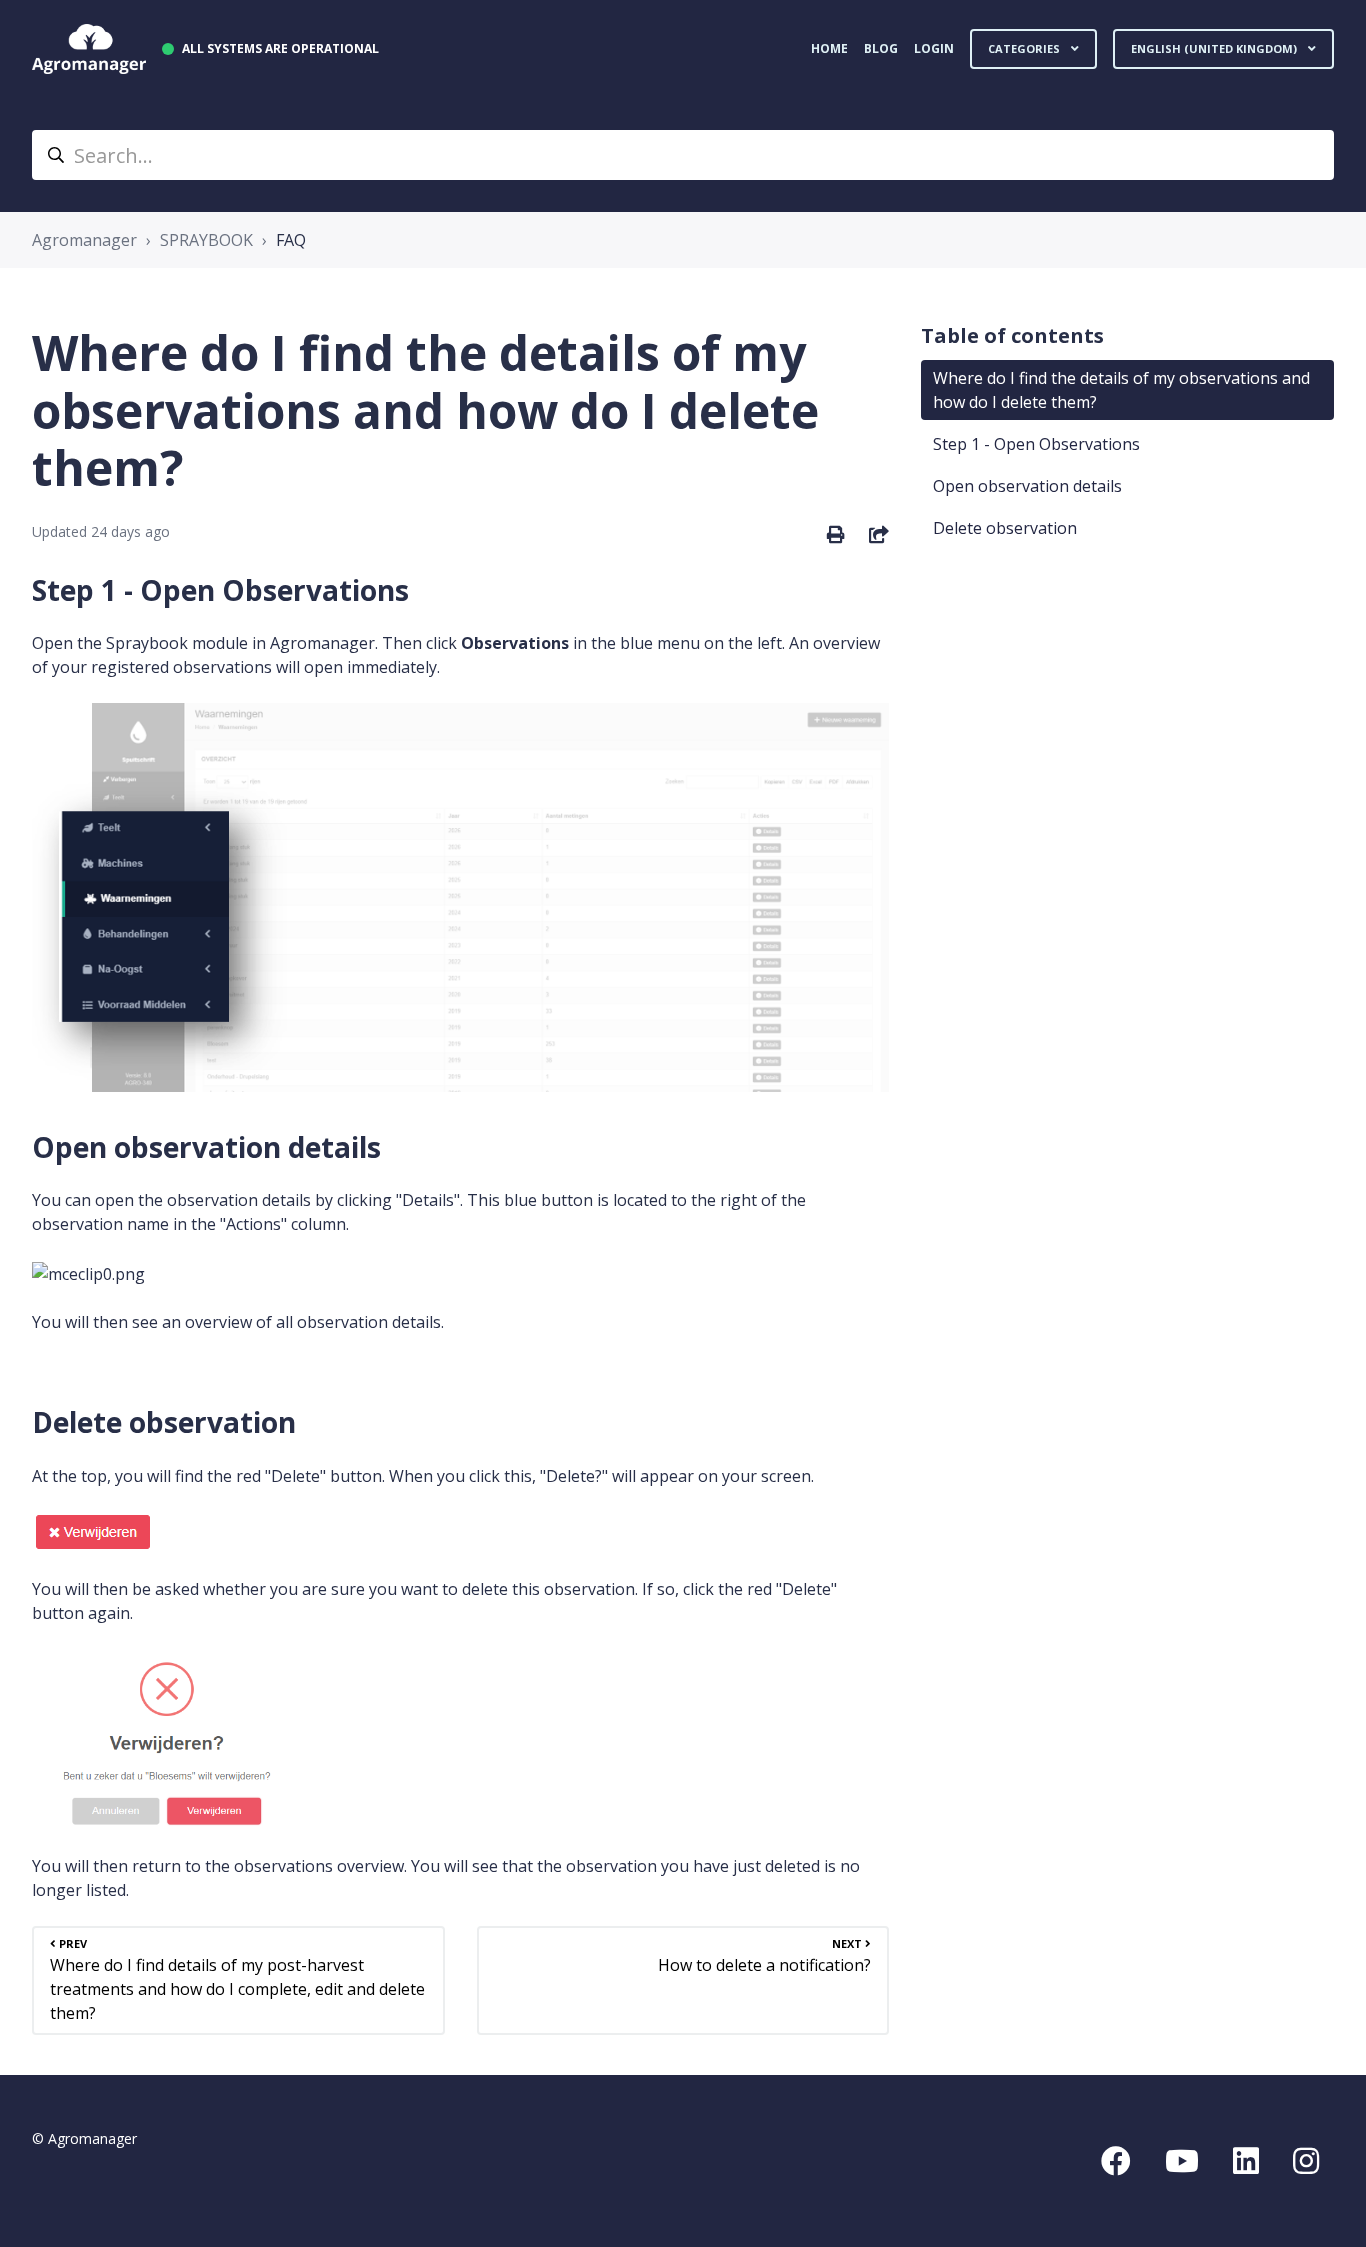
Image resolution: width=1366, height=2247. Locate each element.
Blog (881, 48)
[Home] (89, 49)
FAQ (291, 240)
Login (934, 48)
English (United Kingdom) (1215, 48)
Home (829, 48)
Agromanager (84, 240)
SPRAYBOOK (206, 240)
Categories (1025, 48)
